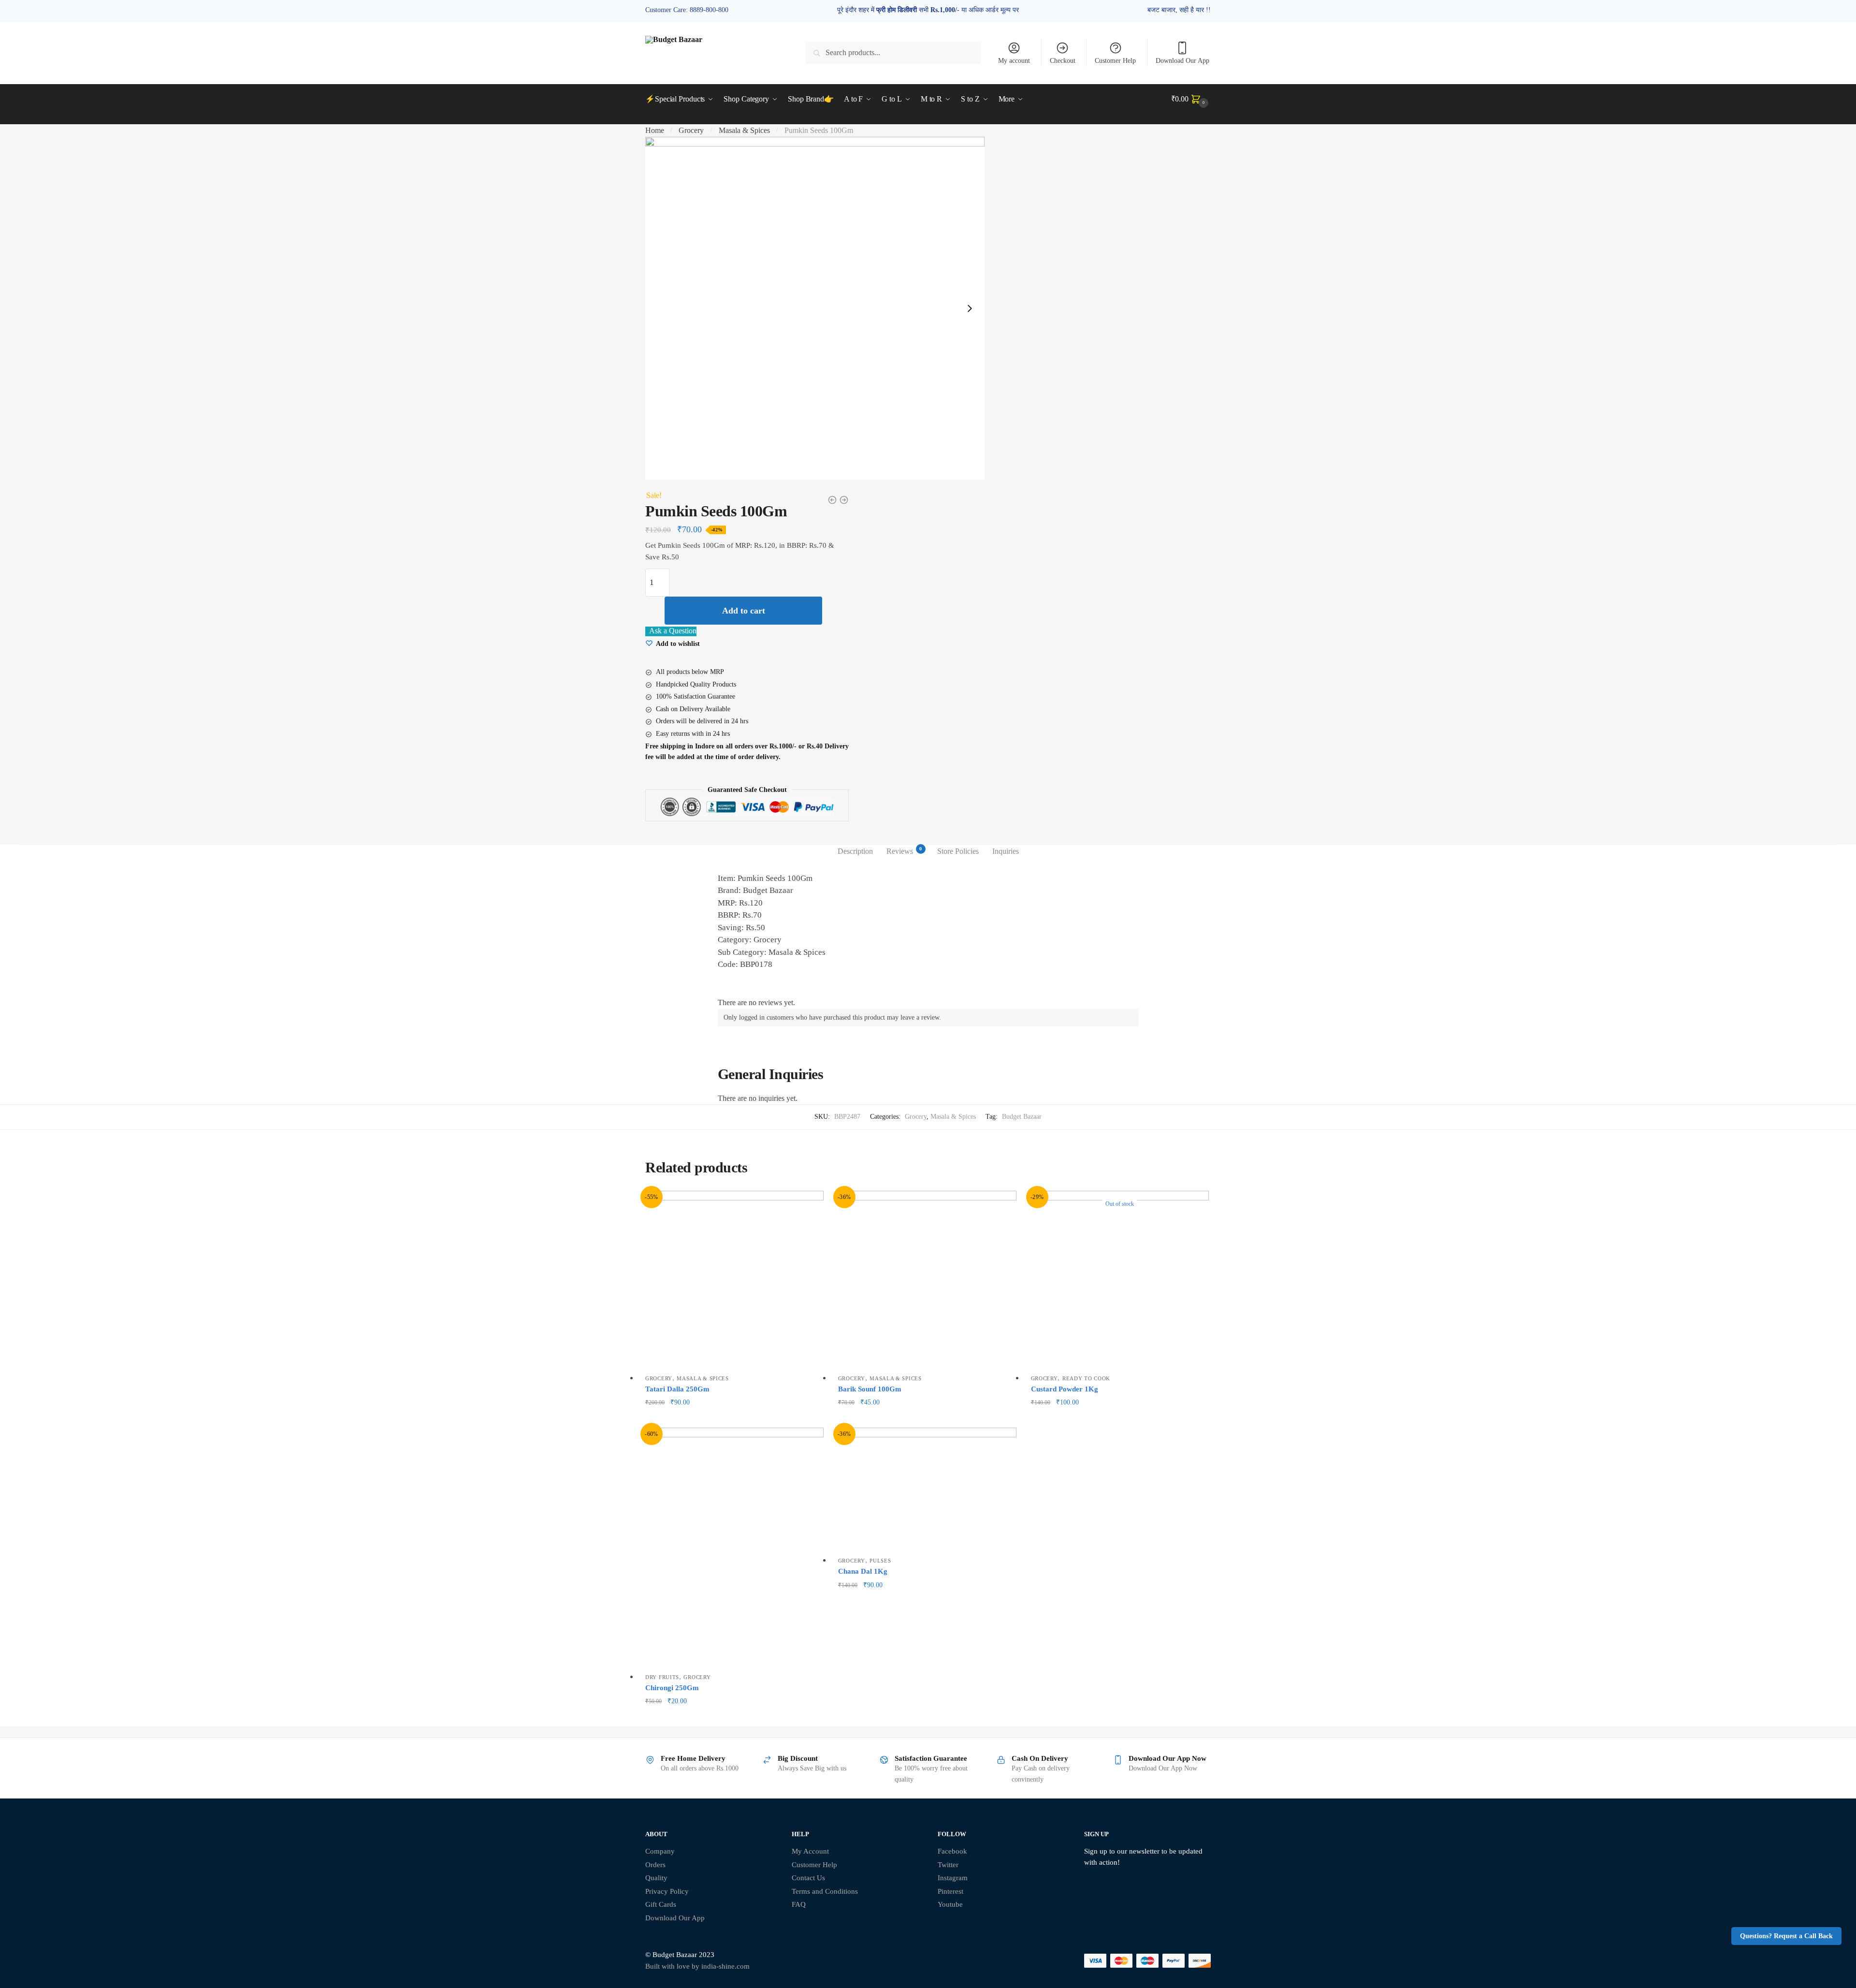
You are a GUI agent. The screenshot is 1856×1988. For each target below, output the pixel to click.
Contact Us (808, 1878)
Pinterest (950, 1891)
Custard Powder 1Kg (1065, 1389)
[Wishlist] (809, 1205)
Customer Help (1115, 61)
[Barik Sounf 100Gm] (927, 1280)
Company (660, 1851)
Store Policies (958, 851)
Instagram (953, 1878)
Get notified (1120, 1418)
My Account (810, 1851)
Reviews (900, 850)
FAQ (799, 1904)
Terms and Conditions (825, 1891)
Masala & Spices (744, 130)
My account (1014, 61)
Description (855, 851)
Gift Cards (661, 1904)
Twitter (948, 1865)
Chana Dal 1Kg (863, 1571)
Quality (656, 1878)
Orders (655, 1865)
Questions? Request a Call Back (1786, 1936)
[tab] (855, 851)
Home (655, 130)
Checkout (1063, 61)
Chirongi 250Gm (672, 1688)
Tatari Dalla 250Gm (677, 1389)
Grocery (691, 130)
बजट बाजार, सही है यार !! (1179, 10)
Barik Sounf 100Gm (870, 1389)
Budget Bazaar (1022, 1117)
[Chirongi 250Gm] (734, 1548)
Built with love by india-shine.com (697, 1966)
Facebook (952, 1851)
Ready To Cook (1086, 1378)
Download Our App (1182, 61)
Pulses (880, 1561)
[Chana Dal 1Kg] (927, 1490)
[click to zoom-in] (815, 308)
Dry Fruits (662, 1677)
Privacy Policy (667, 1891)
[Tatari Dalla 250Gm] (734, 1280)
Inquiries (1006, 851)
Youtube (950, 1904)
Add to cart (744, 611)
